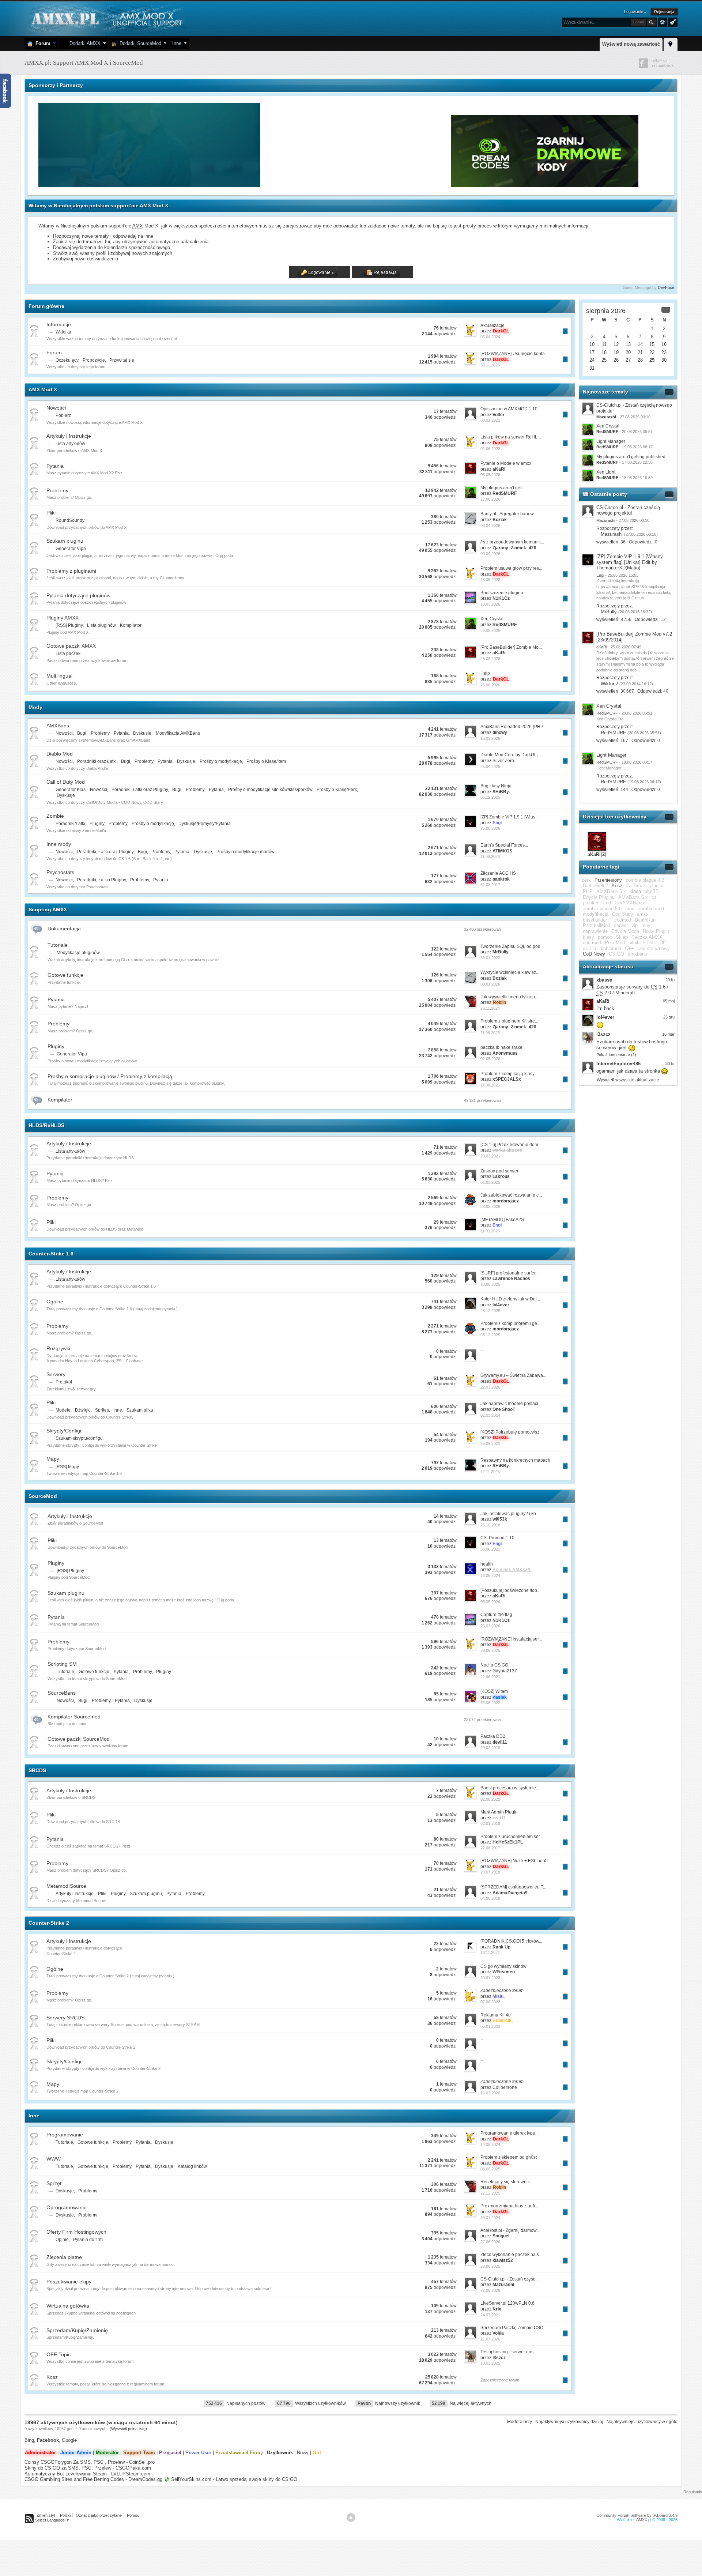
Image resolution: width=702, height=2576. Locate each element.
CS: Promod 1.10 (497, 1538)
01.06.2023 (490, 449)
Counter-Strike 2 (49, 1923)
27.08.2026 (490, 2290)
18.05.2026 (490, 580)
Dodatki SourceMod (139, 43)
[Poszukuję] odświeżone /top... (510, 1590)
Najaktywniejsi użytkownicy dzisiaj (569, 2422)
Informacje (59, 324)
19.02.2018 (490, 1748)
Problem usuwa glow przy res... (511, 568)
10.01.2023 (490, 1978)
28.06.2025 (490, 2266)
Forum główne (46, 306)
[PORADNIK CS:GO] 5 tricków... (511, 1941)
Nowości (56, 408)
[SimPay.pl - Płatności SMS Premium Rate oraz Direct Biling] (150, 186)
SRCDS (37, 1770)
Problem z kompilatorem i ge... (510, 1323)
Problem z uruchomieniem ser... (512, 1837)
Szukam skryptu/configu (79, 1438)
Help (485, 673)
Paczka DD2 (493, 1736)
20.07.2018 (490, 1872)
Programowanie (65, 2135)
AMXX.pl (644, 2520)
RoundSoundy (70, 520)
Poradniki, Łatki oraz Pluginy (140, 790)
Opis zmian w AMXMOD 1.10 (509, 409)
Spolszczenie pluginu (502, 593)
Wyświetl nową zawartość (631, 44)
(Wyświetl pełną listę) (128, 2429)
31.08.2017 (490, 885)
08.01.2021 (490, 420)
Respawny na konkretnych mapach (515, 1460)
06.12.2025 (490, 797)
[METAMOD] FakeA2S (502, 1220)
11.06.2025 (490, 1033)
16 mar (668, 1034)
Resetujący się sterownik (505, 2182)
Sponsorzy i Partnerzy (56, 85)
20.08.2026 (490, 630)
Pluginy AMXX (63, 618)
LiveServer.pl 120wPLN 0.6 (507, 2303)
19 (616, 352)
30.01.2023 (490, 958)
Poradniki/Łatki (70, 824)
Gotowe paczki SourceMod (79, 1739)
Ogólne (55, 1302)
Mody (35, 707)
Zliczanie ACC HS (498, 873)
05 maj (669, 1001)
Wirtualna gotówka (68, 2306)
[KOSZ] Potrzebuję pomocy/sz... (512, 1432)
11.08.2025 (490, 1085)
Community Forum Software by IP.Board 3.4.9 (637, 2515)
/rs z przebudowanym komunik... (512, 542)
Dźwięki (83, 1410)
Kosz (52, 2377)
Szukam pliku (140, 1410)
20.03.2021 (490, 1156)
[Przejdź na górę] (351, 2517)
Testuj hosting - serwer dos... (509, 2352)
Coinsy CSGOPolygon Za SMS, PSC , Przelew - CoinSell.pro (90, 2462)
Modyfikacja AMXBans (178, 733)
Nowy (303, 2453)
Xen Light (606, 472)
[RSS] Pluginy (69, 625)
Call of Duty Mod (66, 782)
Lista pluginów (101, 625)
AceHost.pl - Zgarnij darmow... (510, 2230)
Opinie (62, 2240)
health (487, 1564)
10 (592, 344)
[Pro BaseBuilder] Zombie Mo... (511, 647)
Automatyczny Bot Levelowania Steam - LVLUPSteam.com (87, 2474)
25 (604, 360)
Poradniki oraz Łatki (97, 761)
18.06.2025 (490, 1284)
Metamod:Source (66, 1886)
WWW (54, 2159)
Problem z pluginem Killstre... (509, 1021)
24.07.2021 (490, 2315)
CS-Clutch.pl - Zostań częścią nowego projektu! (628, 510)
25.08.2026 (490, 659)
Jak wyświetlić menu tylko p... (509, 997)
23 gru (669, 1017)
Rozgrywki (58, 1348)
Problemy (57, 490)
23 (664, 352)
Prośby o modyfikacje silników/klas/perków (270, 790)
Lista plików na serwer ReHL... (511, 437)
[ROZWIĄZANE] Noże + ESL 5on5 (514, 1861)
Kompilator (131, 625)
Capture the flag (496, 1615)
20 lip (670, 980)
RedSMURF (613, 733)
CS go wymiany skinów (503, 1966)
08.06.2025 (490, 2169)
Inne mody (59, 844)
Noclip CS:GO (494, 1665)
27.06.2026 (490, 2242)
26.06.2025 (490, 1650)
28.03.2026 (490, 1206)
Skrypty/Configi (64, 1431)
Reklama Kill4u (496, 2015)
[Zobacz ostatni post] (565, 331)
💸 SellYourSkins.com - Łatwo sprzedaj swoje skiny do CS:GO (231, 2479)
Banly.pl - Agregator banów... (509, 514)
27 (628, 360)
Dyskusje (142, 733)
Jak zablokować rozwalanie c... (511, 1195)
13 (628, 344)
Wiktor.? (609, 684)
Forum (41, 43)
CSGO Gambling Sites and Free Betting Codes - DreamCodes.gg (93, 2479)
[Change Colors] (672, 22)
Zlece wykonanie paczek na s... (511, 2255)
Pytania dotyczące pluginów (78, 595)
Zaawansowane (663, 22)
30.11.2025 (490, 365)
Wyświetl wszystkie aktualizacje (628, 1080)
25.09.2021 (490, 1443)
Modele (63, 1410)
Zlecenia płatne (64, 2257)
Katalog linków (192, 2166)
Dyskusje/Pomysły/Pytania (205, 824)
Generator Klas (71, 790)
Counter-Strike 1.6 (51, 1254)
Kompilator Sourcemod (74, 1717)
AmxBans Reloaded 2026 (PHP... (513, 727)
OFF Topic (58, 2354)
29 (652, 360)
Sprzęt (54, 2183)
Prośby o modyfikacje (221, 761)
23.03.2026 (490, 1626)
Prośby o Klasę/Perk (337, 790)
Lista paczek (68, 654)
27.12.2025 (490, 2193)
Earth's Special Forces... (504, 845)
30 (664, 360)
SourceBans (62, 1693)
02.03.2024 (490, 1415)
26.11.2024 (490, 1008)
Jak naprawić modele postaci (509, 1404)
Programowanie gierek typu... (509, 2133)
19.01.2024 (490, 2218)
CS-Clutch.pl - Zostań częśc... (509, 2279)
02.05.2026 (490, 1059)
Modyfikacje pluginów (78, 953)
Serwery (56, 1374)
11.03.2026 (490, 1231)
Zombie (55, 816)
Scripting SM (62, 1664)
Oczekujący (67, 360)
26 (616, 360)
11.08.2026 (490, 856)
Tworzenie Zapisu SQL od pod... (512, 946)
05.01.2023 (490, 2026)
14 (640, 344)
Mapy (53, 1459)
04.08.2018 (490, 1898)
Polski (65, 2515)
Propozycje (94, 360)
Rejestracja (664, 12)
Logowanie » (635, 12)
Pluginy (97, 824)
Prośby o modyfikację (153, 824)
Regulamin (693, 2492)
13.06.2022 (490, 1703)
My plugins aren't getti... (504, 488)
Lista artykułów (70, 444)
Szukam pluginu (65, 541)
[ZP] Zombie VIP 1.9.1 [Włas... (509, 817)
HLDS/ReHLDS (46, 1125)
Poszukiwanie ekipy (69, 2282)
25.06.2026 (490, 685)
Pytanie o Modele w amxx (506, 463)
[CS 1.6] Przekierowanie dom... (511, 1145)
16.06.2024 (490, 1575)
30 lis (670, 1063)
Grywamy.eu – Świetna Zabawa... (513, 1375)
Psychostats (60, 872)
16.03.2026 (490, 738)
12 (616, 344)
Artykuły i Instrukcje (69, 436)
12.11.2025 (490, 1472)
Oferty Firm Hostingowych (76, 2232)
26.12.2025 (490, 1311)
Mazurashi (612, 534)
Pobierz (63, 415)
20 (628, 352)
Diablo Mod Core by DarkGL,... (511, 755)
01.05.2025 (490, 1182)
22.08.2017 (490, 1848)
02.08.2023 (490, 1799)
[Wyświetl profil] (588, 511)
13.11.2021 (490, 1952)
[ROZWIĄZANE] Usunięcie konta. (513, 354)
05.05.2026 (490, 475)
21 (640, 352)
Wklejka (63, 332)
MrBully (609, 612)
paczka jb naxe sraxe (501, 1047)
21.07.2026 (490, 2339)
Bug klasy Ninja (496, 786)
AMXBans (58, 726)
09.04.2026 (490, 554)
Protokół (64, 1382)
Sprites (102, 1410)
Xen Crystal (492, 619)
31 (592, 368)
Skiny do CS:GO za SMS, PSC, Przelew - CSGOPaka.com (88, 2468)
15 (652, 344)
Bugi (82, 733)
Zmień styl (46, 2515)
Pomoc (133, 2515)
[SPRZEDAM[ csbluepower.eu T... (513, 1887)
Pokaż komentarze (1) (616, 1055)
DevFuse (666, 287)
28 (640, 360)
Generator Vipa (71, 549)
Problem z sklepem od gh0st (509, 2157)
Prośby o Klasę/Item (266, 761)
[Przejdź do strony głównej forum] (106, 18)
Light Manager (611, 441)
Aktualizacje (492, 325)
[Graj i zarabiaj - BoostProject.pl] (356, 186)
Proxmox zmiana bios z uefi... (509, 2206)
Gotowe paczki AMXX (71, 646)
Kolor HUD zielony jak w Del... (510, 1299)
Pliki (51, 513)
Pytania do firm (88, 2240)
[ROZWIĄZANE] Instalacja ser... (511, 1639)
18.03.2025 (490, 2363)
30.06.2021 (490, 1549)
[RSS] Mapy (67, 1467)
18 (604, 352)
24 (592, 360)
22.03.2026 (490, 1387)
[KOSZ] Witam (494, 1691)
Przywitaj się (122, 360)
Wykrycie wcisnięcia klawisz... (510, 972)
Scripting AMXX (48, 909)
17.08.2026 (490, 499)
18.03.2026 (490, 604)
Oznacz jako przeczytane (99, 2515)
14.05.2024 (490, 2144)
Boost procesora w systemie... (510, 1788)
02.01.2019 (490, 1823)
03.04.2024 (490, 337)
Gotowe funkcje (65, 975)
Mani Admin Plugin (499, 1812)
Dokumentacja (64, 929)
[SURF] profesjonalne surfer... (509, 1273)
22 (652, 352)
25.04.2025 (490, 767)
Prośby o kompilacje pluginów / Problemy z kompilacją (110, 1076)
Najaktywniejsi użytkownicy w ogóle (642, 2422)
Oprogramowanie (67, 2207)
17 (592, 352)
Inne (177, 43)
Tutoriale (58, 945)
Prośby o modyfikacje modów (246, 852)
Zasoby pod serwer (499, 1171)
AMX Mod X (43, 389)
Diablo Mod (60, 754)
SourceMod (43, 1496)
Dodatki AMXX (84, 43)
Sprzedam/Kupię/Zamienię (77, 2330)
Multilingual (59, 676)
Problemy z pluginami (71, 571)
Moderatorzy (520, 2422)
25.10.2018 (490, 1525)
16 (664, 344)
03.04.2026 (490, 526)
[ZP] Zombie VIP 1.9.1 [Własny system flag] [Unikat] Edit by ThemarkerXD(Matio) (630, 562)
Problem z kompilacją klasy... (509, 1074)
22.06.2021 (490, 1677)
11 (604, 344)
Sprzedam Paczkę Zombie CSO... (514, 2328)
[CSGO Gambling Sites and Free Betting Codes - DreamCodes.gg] (545, 186)
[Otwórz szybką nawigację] (671, 44)
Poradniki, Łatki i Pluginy (101, 880)
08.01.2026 (490, 984)
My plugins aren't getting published (631, 457)
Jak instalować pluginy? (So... (510, 1514)
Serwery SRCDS (65, 2018)
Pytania (55, 466)
